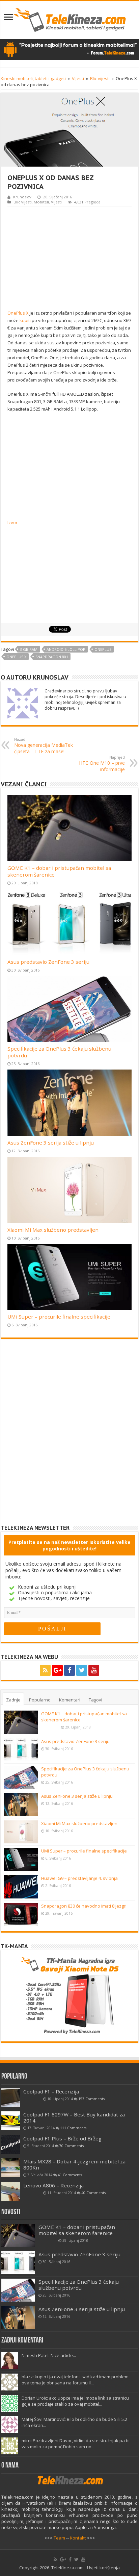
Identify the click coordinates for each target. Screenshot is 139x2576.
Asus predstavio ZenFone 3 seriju (48, 962)
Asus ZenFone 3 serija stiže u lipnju (51, 1143)
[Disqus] (69, 1437)
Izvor (12, 522)
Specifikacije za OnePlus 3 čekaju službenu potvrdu (79, 2285)
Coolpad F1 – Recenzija (51, 2091)
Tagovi (95, 1700)
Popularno (40, 1700)
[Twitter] (82, 1670)
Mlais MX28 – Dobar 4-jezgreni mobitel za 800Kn (74, 2164)
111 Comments (73, 2128)
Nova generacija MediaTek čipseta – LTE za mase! (44, 746)
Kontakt (78, 2538)
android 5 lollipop (66, 649)
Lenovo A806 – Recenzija (53, 2185)
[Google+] (57, 1670)
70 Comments (72, 2146)
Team (59, 2538)
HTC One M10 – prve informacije (102, 764)
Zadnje (13, 1700)
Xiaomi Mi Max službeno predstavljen (53, 1230)
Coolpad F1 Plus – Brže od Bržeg (62, 2138)
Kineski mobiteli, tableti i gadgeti (33, 78)
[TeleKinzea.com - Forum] (69, 49)
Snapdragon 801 (52, 657)
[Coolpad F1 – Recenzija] (11, 2098)
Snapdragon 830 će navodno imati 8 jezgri (84, 1906)
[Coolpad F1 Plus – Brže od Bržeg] (11, 2145)
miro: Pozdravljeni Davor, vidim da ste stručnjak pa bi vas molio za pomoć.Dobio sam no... (76, 2444)
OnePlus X (18, 313)
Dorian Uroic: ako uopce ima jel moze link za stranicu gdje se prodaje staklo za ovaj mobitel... (75, 2401)
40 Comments (93, 2193)
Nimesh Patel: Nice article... (49, 2355)
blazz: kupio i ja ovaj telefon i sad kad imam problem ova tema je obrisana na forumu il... (75, 2380)
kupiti (25, 320)
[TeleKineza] (70, 19)
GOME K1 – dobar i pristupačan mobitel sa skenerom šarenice (77, 2230)
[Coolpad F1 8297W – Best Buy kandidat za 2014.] (11, 2121)
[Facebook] (69, 1670)
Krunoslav (22, 197)
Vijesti (78, 78)
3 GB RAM (29, 649)
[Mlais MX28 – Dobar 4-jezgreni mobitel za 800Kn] (11, 2168)
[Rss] (45, 1670)
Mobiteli (41, 202)
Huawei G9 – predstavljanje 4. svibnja (79, 1878)
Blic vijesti (100, 78)
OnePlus (103, 649)
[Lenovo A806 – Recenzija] (11, 2192)
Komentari (70, 1700)
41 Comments (70, 2175)
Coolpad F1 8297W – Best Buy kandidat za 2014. (74, 2117)
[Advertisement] (69, 257)
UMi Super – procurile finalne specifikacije (59, 1317)
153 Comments (91, 2099)
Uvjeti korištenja (103, 2568)
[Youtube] (94, 1670)
